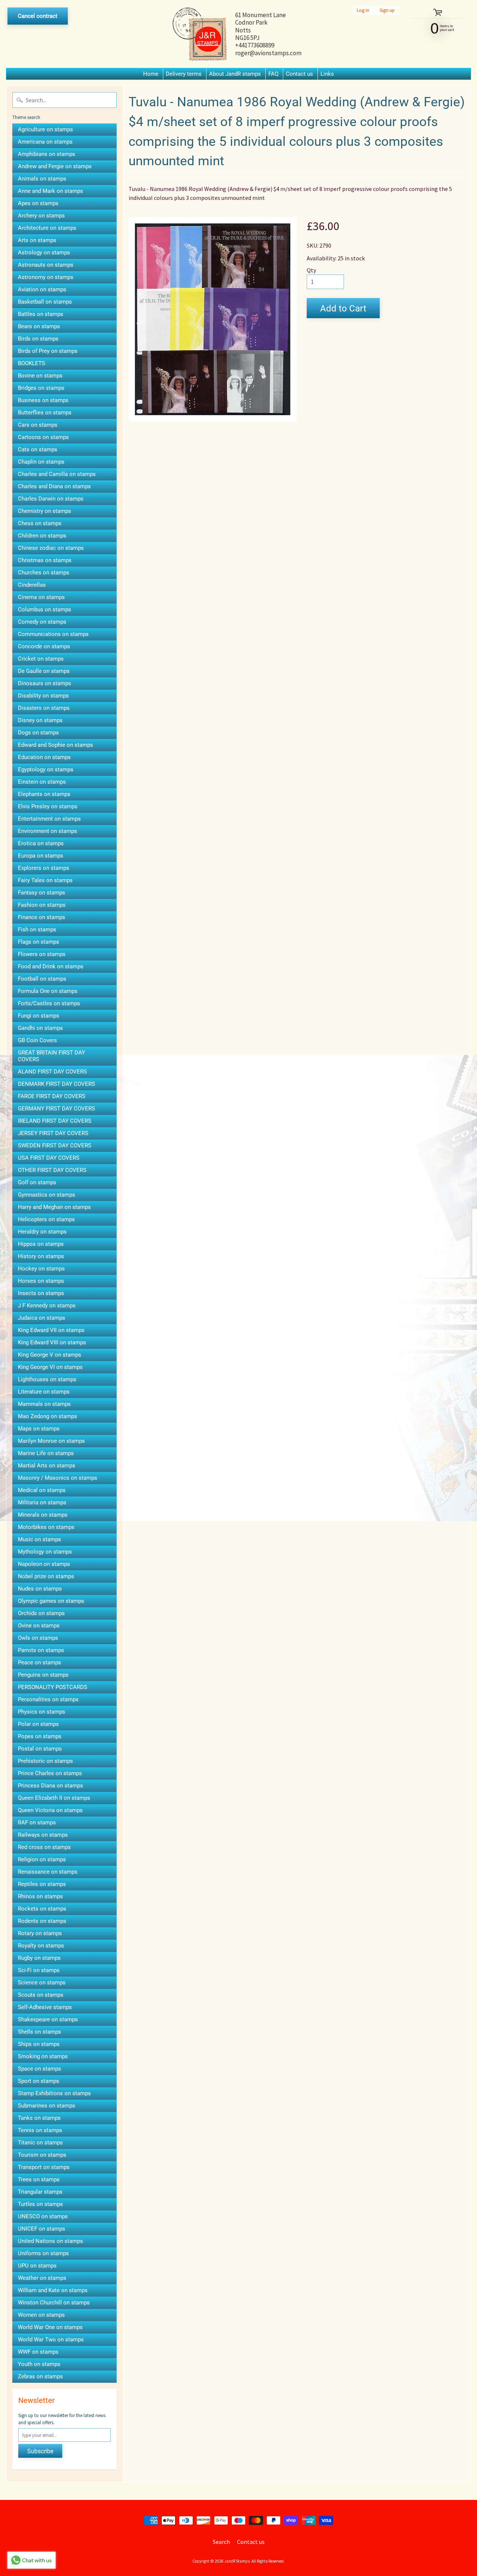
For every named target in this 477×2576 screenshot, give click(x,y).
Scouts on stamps (41, 1995)
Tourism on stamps (42, 2155)
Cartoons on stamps (43, 437)
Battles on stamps (41, 314)
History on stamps (41, 1256)
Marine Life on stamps (46, 1453)
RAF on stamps (37, 1823)
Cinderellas (32, 585)
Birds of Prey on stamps (48, 351)
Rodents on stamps (42, 1921)
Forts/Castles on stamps (49, 1003)
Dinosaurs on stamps (45, 683)
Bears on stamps (39, 326)
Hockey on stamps (41, 1269)
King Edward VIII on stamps (52, 1342)
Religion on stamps (42, 1859)
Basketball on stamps (45, 302)
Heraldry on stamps (42, 1232)
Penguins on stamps (43, 1675)
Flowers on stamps (42, 954)
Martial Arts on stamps (47, 1466)
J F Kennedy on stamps (47, 1306)
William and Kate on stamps (53, 2290)
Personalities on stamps (48, 1699)
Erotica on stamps (41, 843)
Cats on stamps (38, 449)
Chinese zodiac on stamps (51, 548)
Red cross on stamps (44, 1847)
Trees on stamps (39, 2179)
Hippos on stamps (41, 1244)
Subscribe (40, 2451)
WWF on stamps (38, 2352)
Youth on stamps (39, 2364)
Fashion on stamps (42, 905)
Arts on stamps (37, 240)
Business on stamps (43, 400)
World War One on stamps (50, 2327)
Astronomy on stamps (46, 277)
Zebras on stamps (40, 2376)
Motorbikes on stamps (46, 1527)
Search (221, 2542)
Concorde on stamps (44, 646)
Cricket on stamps (41, 659)
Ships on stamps (39, 2044)
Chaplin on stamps (41, 462)
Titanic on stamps (40, 2143)
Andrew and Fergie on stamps (55, 166)
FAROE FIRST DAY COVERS (52, 1096)
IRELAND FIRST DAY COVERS (55, 1121)
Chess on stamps (40, 523)
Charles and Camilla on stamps (57, 474)
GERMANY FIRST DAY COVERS (56, 1109)
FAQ (273, 74)
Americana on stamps (45, 142)
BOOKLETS (31, 363)
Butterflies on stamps (45, 413)
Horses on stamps (41, 1281)
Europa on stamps (41, 856)
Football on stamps (42, 979)
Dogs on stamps (38, 733)
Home (151, 74)
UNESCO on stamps (43, 2216)
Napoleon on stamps (44, 1564)
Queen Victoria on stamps (50, 1810)
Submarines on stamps (47, 2106)
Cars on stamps (38, 425)
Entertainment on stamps (49, 819)
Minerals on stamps (43, 1515)
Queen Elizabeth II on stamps (54, 1798)
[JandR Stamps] (200, 34)
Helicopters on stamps (46, 1219)
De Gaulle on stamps (44, 671)
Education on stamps (44, 757)
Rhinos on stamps (40, 1896)
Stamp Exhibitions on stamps (54, 2093)
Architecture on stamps (47, 228)
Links (327, 74)
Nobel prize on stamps (46, 1576)
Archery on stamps (41, 216)
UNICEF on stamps (42, 2229)
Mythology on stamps (45, 1552)
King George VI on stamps (50, 1367)
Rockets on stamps (42, 1909)
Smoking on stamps (43, 2056)
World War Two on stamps (51, 2340)
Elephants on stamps (44, 794)
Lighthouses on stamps (47, 1379)
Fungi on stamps (39, 1016)
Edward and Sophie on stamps (56, 745)
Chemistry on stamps (45, 511)
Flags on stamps (39, 942)
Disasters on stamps (44, 708)
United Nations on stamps (50, 2241)
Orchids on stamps (41, 1613)
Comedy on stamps (42, 622)
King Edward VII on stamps (51, 1330)
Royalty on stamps (41, 1946)
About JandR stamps (235, 74)
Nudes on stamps (40, 1589)
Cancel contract (38, 16)
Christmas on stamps (45, 560)
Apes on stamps (38, 203)
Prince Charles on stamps (50, 1773)
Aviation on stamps (42, 289)
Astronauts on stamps (46, 265)
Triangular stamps (40, 2192)
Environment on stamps (48, 831)
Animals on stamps (42, 179)
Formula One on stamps (48, 991)
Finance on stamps (42, 917)
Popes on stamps (40, 1736)
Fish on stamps (37, 930)
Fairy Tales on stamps (45, 880)
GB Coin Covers (37, 1040)
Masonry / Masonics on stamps (58, 1478)
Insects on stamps (41, 1293)
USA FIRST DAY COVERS (49, 1158)
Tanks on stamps (39, 2118)
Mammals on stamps (44, 1404)
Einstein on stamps (42, 782)
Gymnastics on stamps (47, 1195)
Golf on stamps (37, 1182)
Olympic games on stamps (51, 1601)
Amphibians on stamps (47, 154)
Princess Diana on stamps (50, 1786)
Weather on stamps (42, 2278)
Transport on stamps (44, 2167)
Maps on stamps (39, 1429)
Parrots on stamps (41, 1650)
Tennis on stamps (40, 2130)
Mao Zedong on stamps (48, 1416)
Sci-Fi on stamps (39, 1970)
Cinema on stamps (41, 597)
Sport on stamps (39, 2081)
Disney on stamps (40, 720)
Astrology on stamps (44, 253)
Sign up (387, 10)
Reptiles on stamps (42, 1884)
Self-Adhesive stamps (45, 2007)
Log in (363, 10)
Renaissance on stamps (48, 1872)
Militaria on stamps (42, 1502)
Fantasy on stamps (42, 893)
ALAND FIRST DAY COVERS (52, 1072)
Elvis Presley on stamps (48, 806)
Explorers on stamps (44, 868)
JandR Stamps (237, 2561)
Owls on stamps (38, 1638)
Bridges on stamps (41, 388)
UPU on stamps (37, 2266)
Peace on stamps (40, 1663)
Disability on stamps (43, 696)
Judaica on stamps (42, 1318)
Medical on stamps (42, 1490)
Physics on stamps (42, 1712)
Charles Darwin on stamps (51, 499)
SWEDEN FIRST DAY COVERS (55, 1146)
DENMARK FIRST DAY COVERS (56, 1084)
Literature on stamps (44, 1392)
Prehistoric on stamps (45, 1761)
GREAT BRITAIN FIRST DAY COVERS (51, 1056)
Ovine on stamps (39, 1626)
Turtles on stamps (40, 2204)
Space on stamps (40, 2069)
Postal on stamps (40, 1749)
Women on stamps (41, 2315)
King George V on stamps (50, 1355)
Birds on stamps (38, 339)
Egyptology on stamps (46, 770)
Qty (311, 270)
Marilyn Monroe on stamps (51, 1441)
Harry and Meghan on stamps (54, 1207)
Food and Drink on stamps (51, 966)
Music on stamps (40, 1539)
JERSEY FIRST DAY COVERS (53, 1133)
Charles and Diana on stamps (54, 486)
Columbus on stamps (45, 609)
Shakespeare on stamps (48, 2019)
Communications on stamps (53, 634)
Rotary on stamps (40, 1933)
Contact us (299, 74)
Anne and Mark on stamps (50, 191)
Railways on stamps (43, 1835)
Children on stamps (42, 536)
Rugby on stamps (39, 1958)
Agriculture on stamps (45, 129)
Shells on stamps (40, 2032)
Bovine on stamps (40, 376)
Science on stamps (42, 1983)
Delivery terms (184, 74)
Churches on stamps (44, 573)
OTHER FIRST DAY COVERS (52, 1170)
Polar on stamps (38, 1724)
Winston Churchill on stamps (54, 2303)
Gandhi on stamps (40, 1028)
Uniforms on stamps (43, 2253)
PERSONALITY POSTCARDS (53, 1687)
